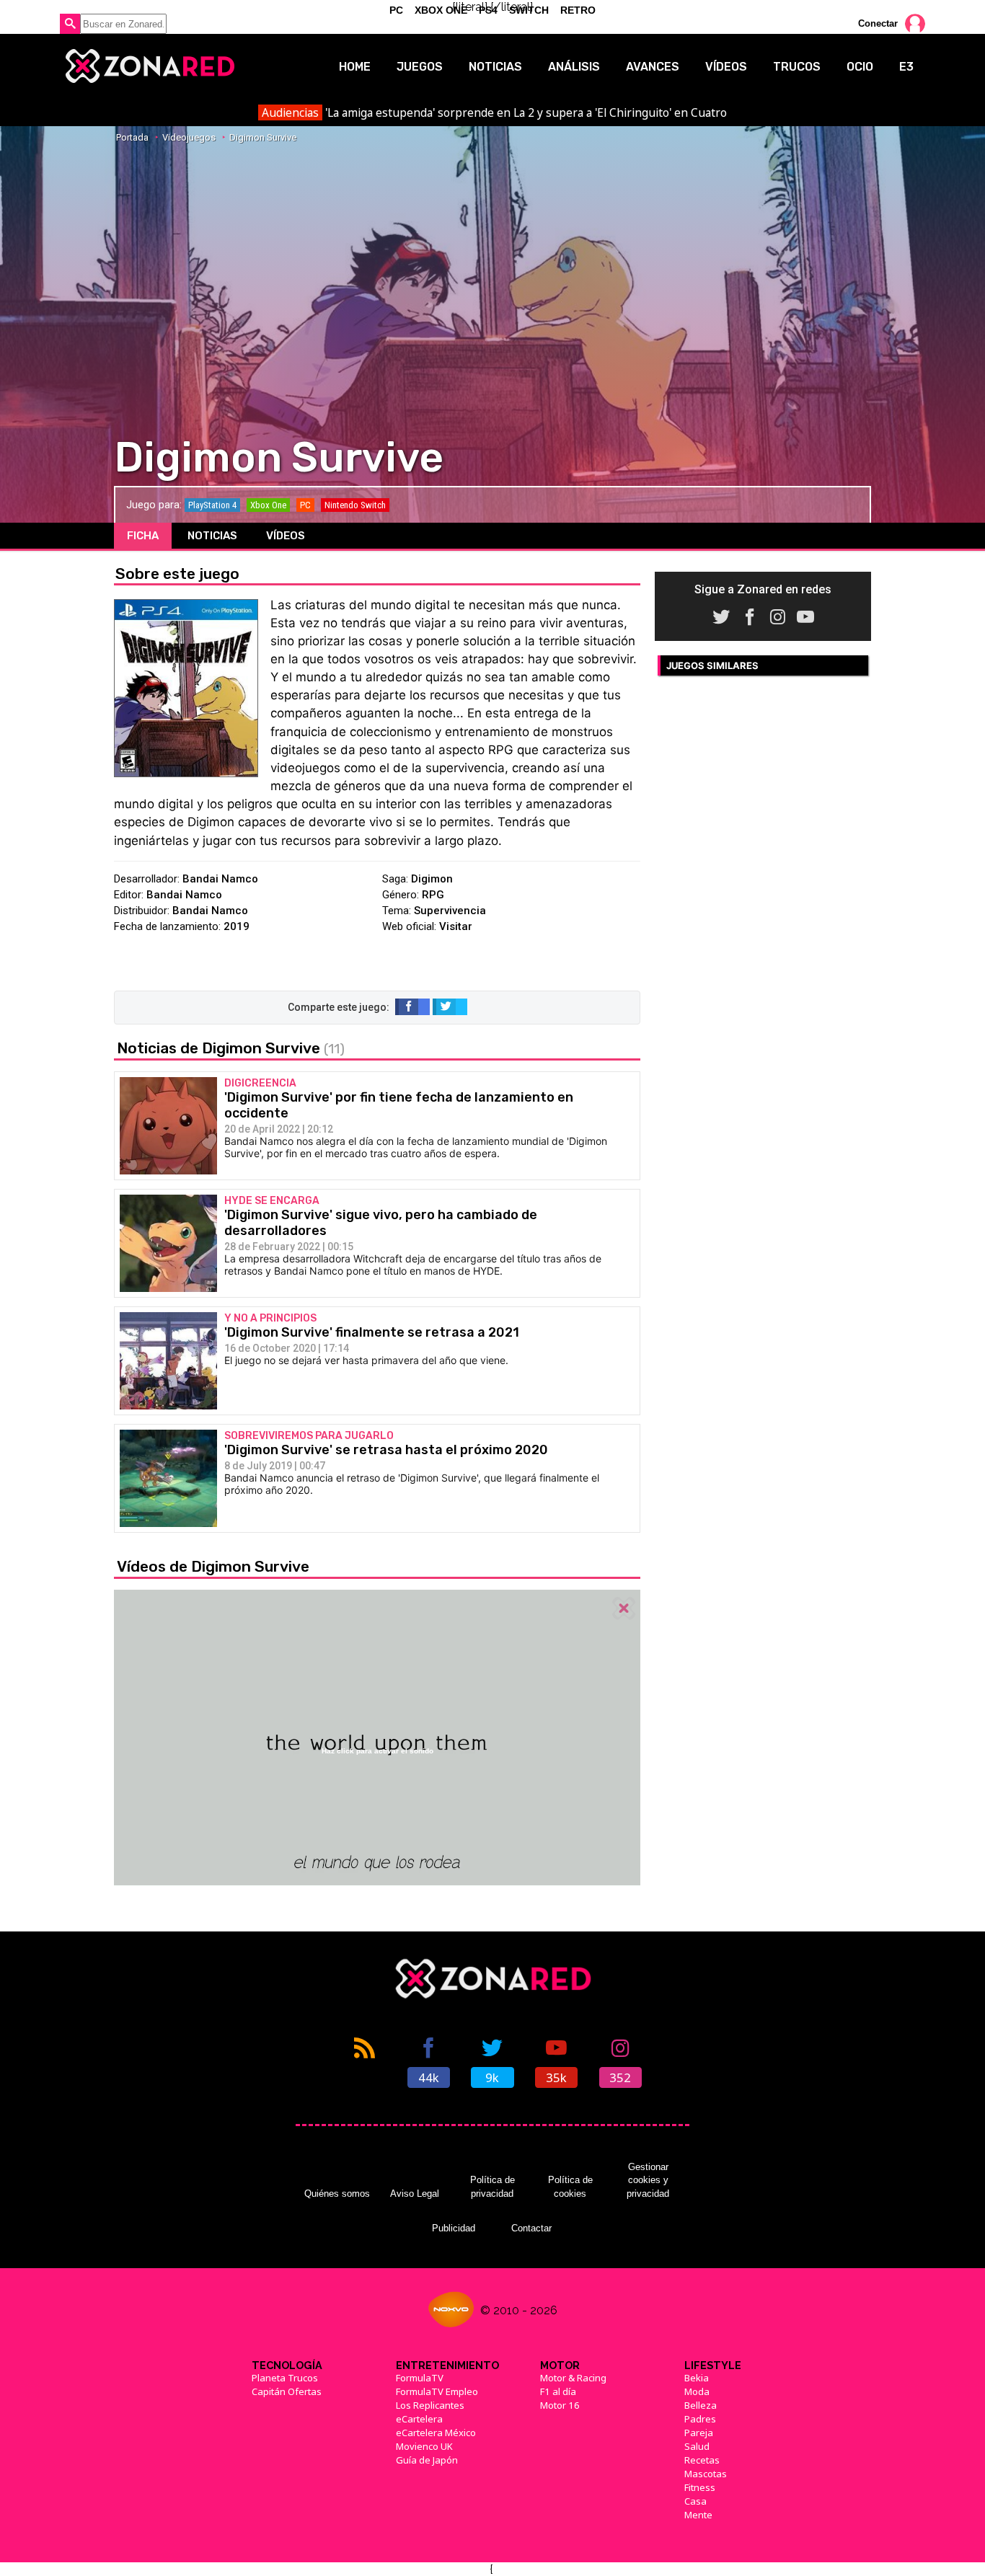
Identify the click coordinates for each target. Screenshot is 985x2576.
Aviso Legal (415, 2194)
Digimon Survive (263, 137)
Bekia (697, 2378)
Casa (695, 2501)
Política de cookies (570, 2186)
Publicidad (454, 2228)
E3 (906, 67)
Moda (697, 2391)
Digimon (432, 879)
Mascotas (706, 2474)
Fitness (700, 2487)
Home (355, 67)
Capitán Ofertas (287, 2391)
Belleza (701, 2405)
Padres (700, 2419)
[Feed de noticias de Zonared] (365, 2061)
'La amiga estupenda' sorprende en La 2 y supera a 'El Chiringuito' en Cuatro (494, 112)
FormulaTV (420, 2378)
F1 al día (558, 2391)
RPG (433, 895)
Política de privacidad (492, 2186)
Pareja (699, 2433)
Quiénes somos (337, 2194)
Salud (697, 2446)
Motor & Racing (573, 2378)
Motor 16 (560, 2405)
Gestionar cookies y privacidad (648, 2180)
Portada (132, 137)
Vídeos (726, 67)
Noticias (495, 67)
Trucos (797, 67)
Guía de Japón (427, 2460)
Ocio (860, 67)
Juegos (420, 67)
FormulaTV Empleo (437, 2391)
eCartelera (419, 2419)
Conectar (878, 23)
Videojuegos (189, 137)
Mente (698, 2515)
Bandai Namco (220, 879)
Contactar (531, 2228)
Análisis (574, 67)
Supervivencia (450, 911)
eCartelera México (436, 2433)
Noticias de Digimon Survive (231, 1048)
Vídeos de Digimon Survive (213, 1566)
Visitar (456, 926)
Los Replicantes (430, 2405)
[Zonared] (149, 66)
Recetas (702, 2460)
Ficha (143, 536)
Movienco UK (424, 2446)
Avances (653, 67)
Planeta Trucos (285, 2378)
